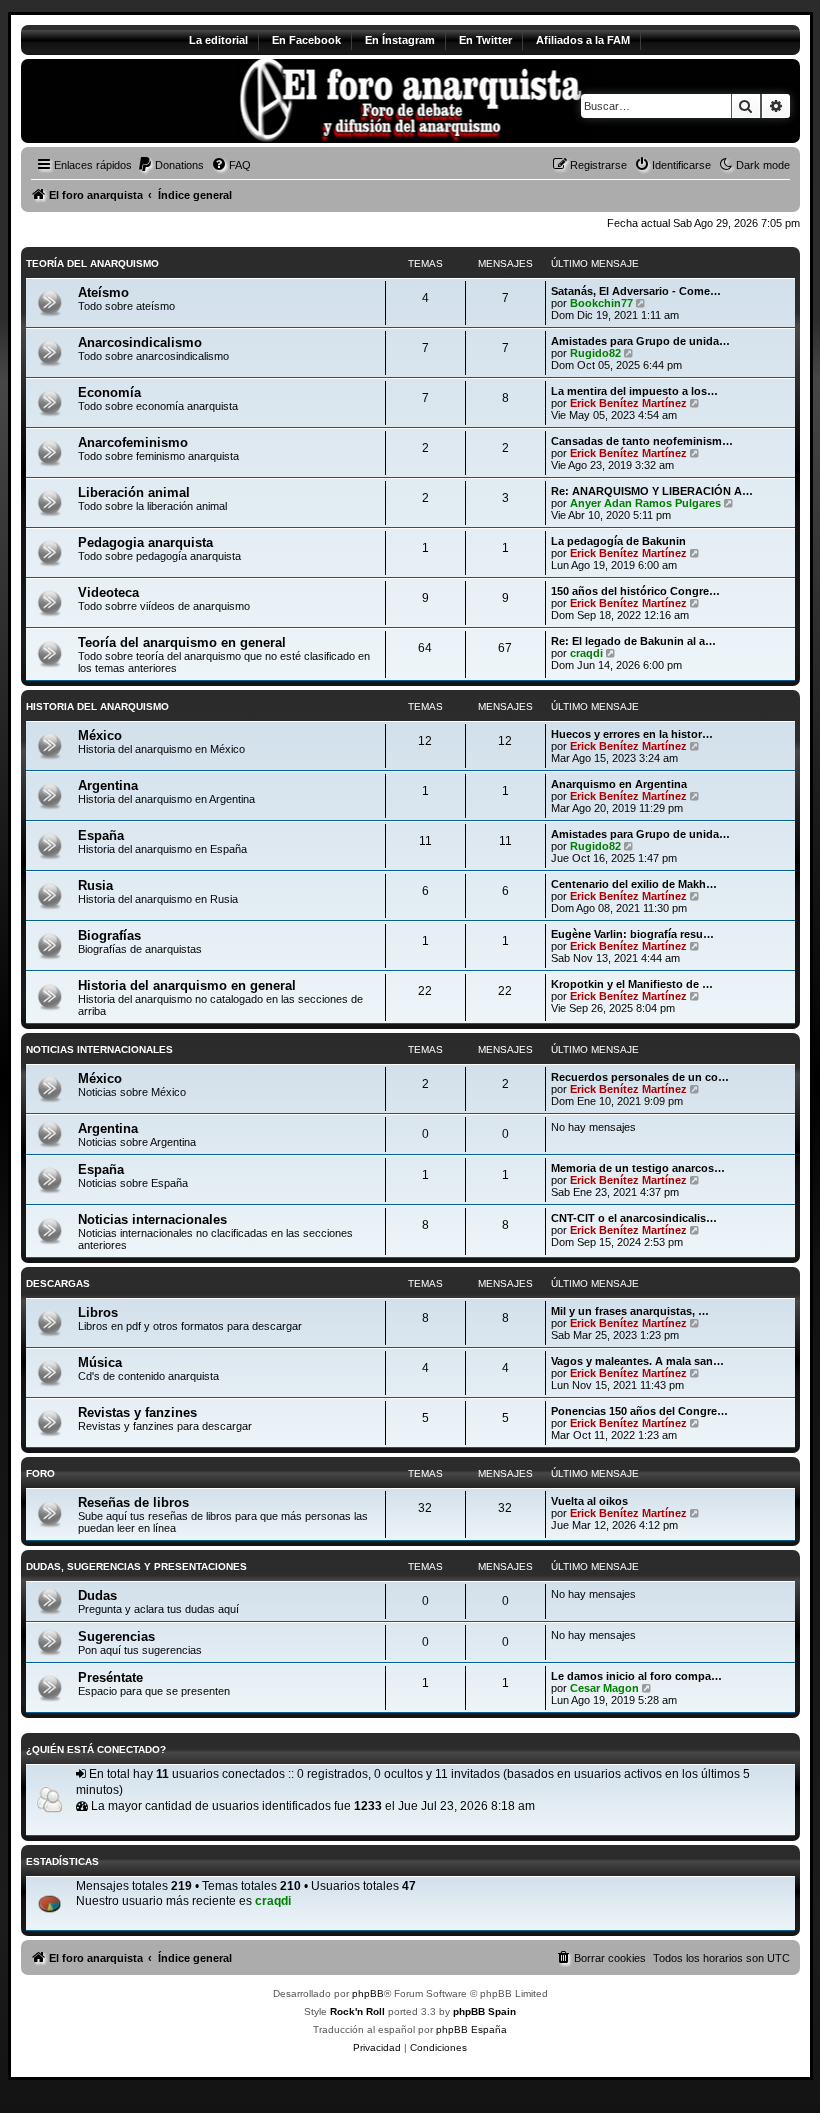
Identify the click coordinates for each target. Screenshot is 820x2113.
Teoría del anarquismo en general (182, 642)
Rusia (95, 885)
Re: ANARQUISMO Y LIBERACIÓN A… (652, 491)
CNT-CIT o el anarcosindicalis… (634, 1218)
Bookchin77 (601, 303)
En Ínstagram (400, 40)
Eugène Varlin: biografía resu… (632, 934)
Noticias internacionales (99, 1049)
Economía (109, 392)
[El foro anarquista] (187, 101)
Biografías (109, 935)
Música (100, 1362)
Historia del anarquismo (97, 706)
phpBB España (471, 2029)
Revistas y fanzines (137, 1412)
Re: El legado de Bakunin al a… (633, 641)
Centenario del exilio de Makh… (634, 884)
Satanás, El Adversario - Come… (636, 291)
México (100, 735)
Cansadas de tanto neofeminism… (642, 441)
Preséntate (110, 1677)
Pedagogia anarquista (145, 542)
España (101, 835)
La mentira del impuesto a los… (634, 391)
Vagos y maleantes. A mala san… (637, 1361)
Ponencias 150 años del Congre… (639, 1411)
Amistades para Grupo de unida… (640, 341)
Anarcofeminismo (133, 442)
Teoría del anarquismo (92, 263)
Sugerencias (116, 1636)
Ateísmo (103, 292)
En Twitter (485, 40)
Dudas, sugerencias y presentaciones (136, 1566)
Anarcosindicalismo (140, 342)
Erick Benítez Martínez (628, 403)
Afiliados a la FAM (583, 40)
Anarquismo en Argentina (619, 784)
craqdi (586, 653)
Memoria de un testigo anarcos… (638, 1168)
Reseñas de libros (133, 1502)
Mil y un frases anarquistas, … (630, 1311)
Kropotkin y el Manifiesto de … (632, 984)
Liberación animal (134, 492)
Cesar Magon (604, 1688)
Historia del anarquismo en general (187, 985)
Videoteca (108, 592)
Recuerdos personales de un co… (640, 1077)
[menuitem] (170, 165)
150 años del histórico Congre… (635, 591)
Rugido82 (595, 353)
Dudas (97, 1595)
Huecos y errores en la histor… (632, 734)
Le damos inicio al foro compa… (636, 1676)
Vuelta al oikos (589, 1501)
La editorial (218, 40)
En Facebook (306, 40)
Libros (98, 1312)
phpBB (368, 1993)
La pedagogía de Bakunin (618, 541)
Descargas (58, 1283)
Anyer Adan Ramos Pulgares (645, 503)
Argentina (108, 785)
